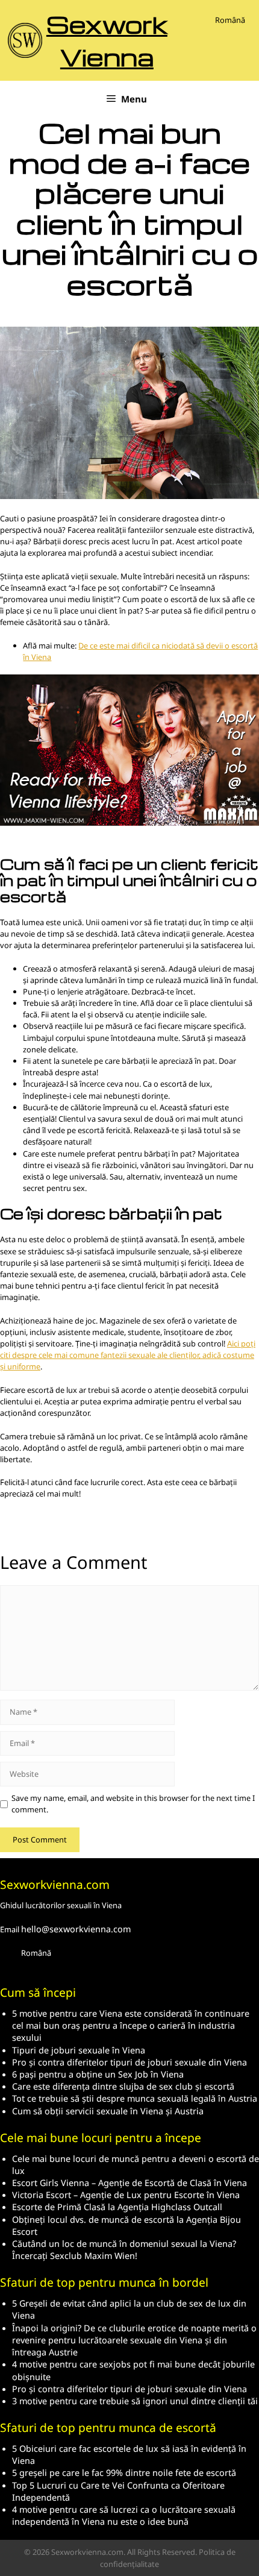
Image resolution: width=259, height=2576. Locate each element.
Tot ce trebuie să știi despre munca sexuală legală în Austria (135, 2098)
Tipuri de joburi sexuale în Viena (79, 2050)
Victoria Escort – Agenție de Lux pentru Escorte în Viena (126, 2195)
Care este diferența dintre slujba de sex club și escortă (123, 2086)
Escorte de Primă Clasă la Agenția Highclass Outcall (117, 2207)
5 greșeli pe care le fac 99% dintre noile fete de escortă (124, 2473)
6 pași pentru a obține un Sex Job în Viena (98, 2074)
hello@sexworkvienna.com (76, 1929)
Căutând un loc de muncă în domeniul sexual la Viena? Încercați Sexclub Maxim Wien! (124, 2250)
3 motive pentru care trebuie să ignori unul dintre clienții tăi (135, 2401)
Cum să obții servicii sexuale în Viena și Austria (108, 2111)
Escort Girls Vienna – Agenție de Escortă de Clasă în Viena (129, 2183)
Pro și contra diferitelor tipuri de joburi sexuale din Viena (129, 2062)
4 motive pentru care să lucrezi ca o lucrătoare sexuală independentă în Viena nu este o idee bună (124, 2515)
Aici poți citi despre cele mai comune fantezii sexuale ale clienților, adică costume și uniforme (128, 1355)
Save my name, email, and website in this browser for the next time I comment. (133, 1804)
